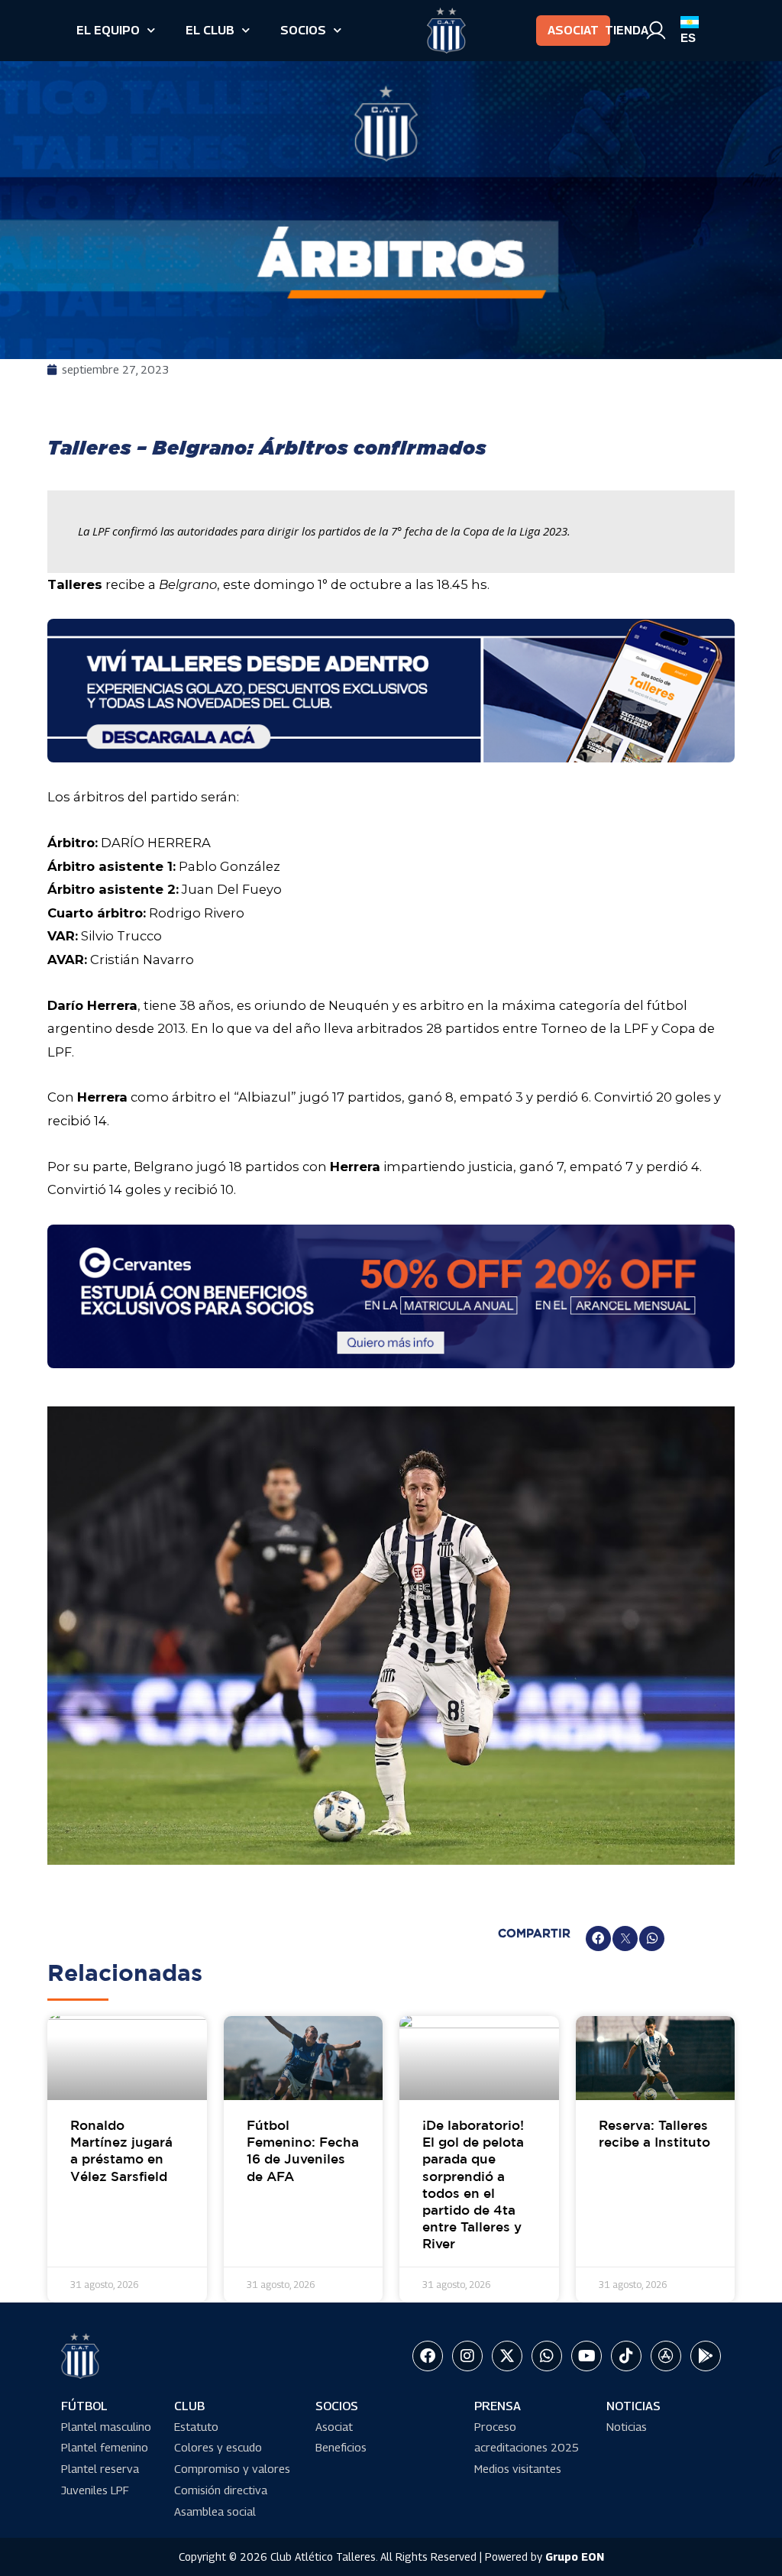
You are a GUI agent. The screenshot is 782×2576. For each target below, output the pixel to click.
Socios (303, 30)
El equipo (108, 30)
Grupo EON (575, 2557)
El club (210, 30)
